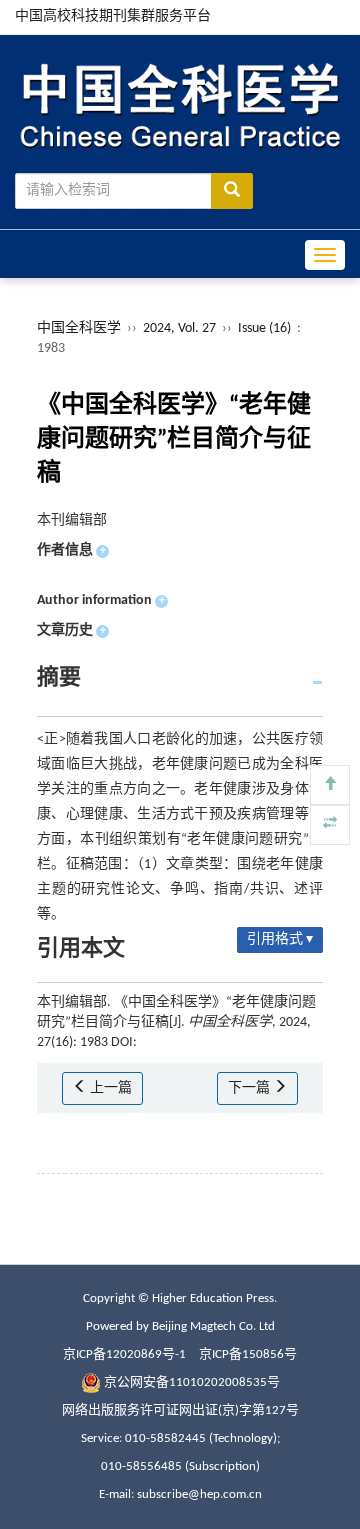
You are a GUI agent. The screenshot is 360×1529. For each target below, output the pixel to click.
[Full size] (330, 825)
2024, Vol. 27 (181, 328)
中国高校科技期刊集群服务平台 (113, 16)
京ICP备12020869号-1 (124, 1354)
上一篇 (109, 1088)
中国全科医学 (79, 328)
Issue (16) (264, 328)
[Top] (330, 785)
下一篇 (250, 1088)
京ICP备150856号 (248, 1354)
